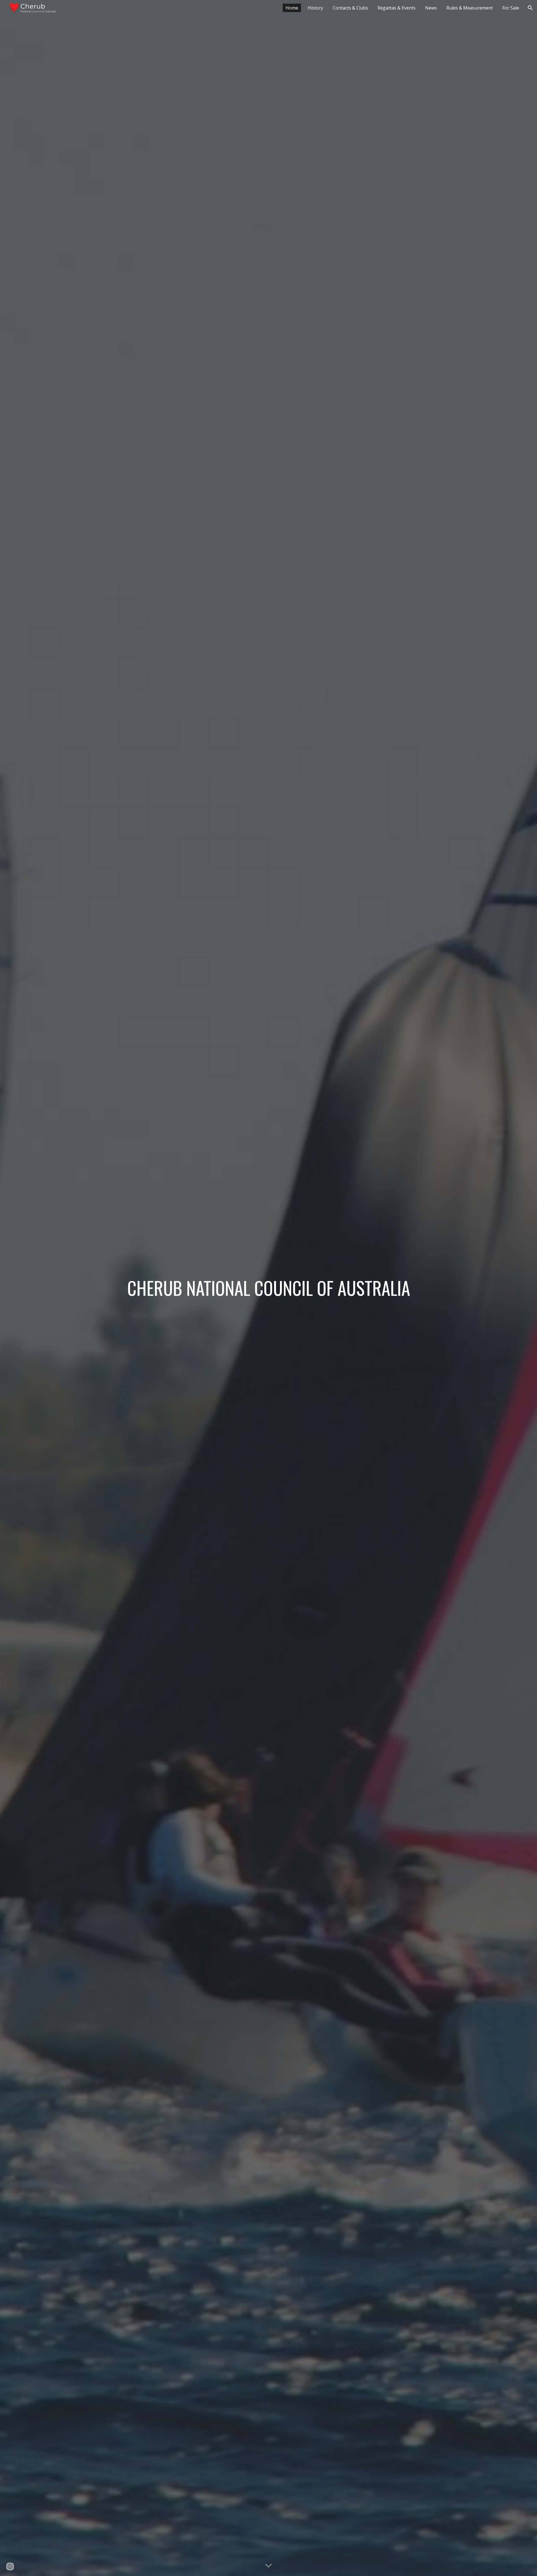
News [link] (431, 8)
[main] (268, 1288)
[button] (530, 8)
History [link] (315, 8)
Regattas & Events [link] (397, 8)
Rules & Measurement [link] (470, 8)
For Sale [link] (511, 8)
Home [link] (292, 8)
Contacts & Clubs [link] (350, 8)
